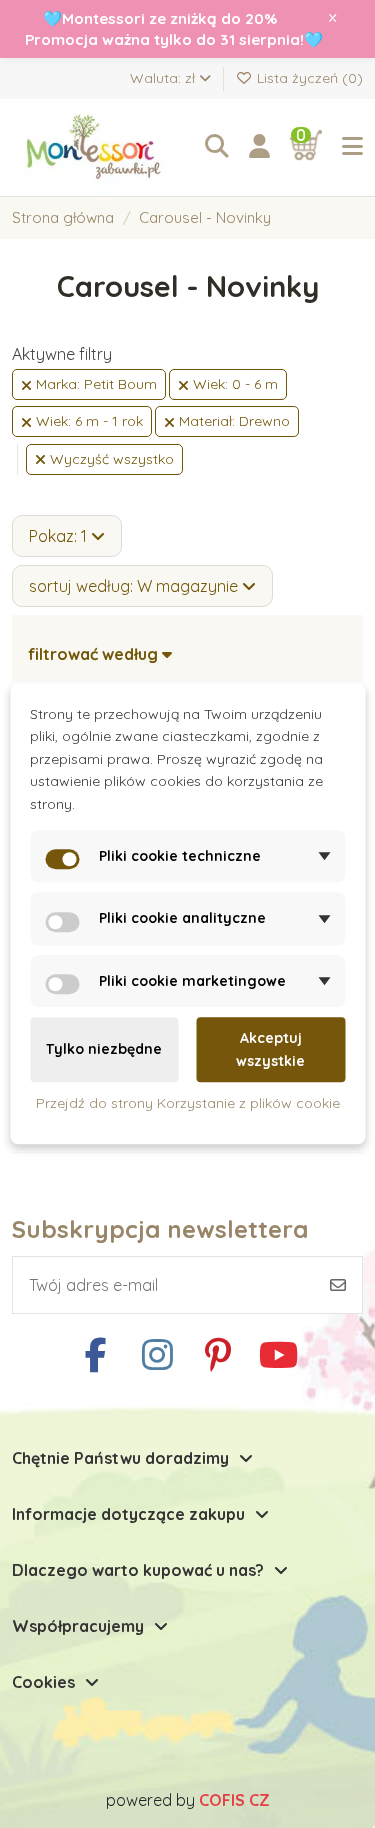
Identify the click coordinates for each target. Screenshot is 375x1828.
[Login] (259, 147)
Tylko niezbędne (104, 1050)
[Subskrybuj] (338, 1285)
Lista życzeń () (308, 78)
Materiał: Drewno (232, 421)
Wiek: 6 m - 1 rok (87, 421)
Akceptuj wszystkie (270, 1050)
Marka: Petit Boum (94, 384)
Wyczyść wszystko (110, 459)
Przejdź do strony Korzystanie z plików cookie (188, 1103)
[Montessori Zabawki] (98, 147)
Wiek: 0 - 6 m (233, 384)
